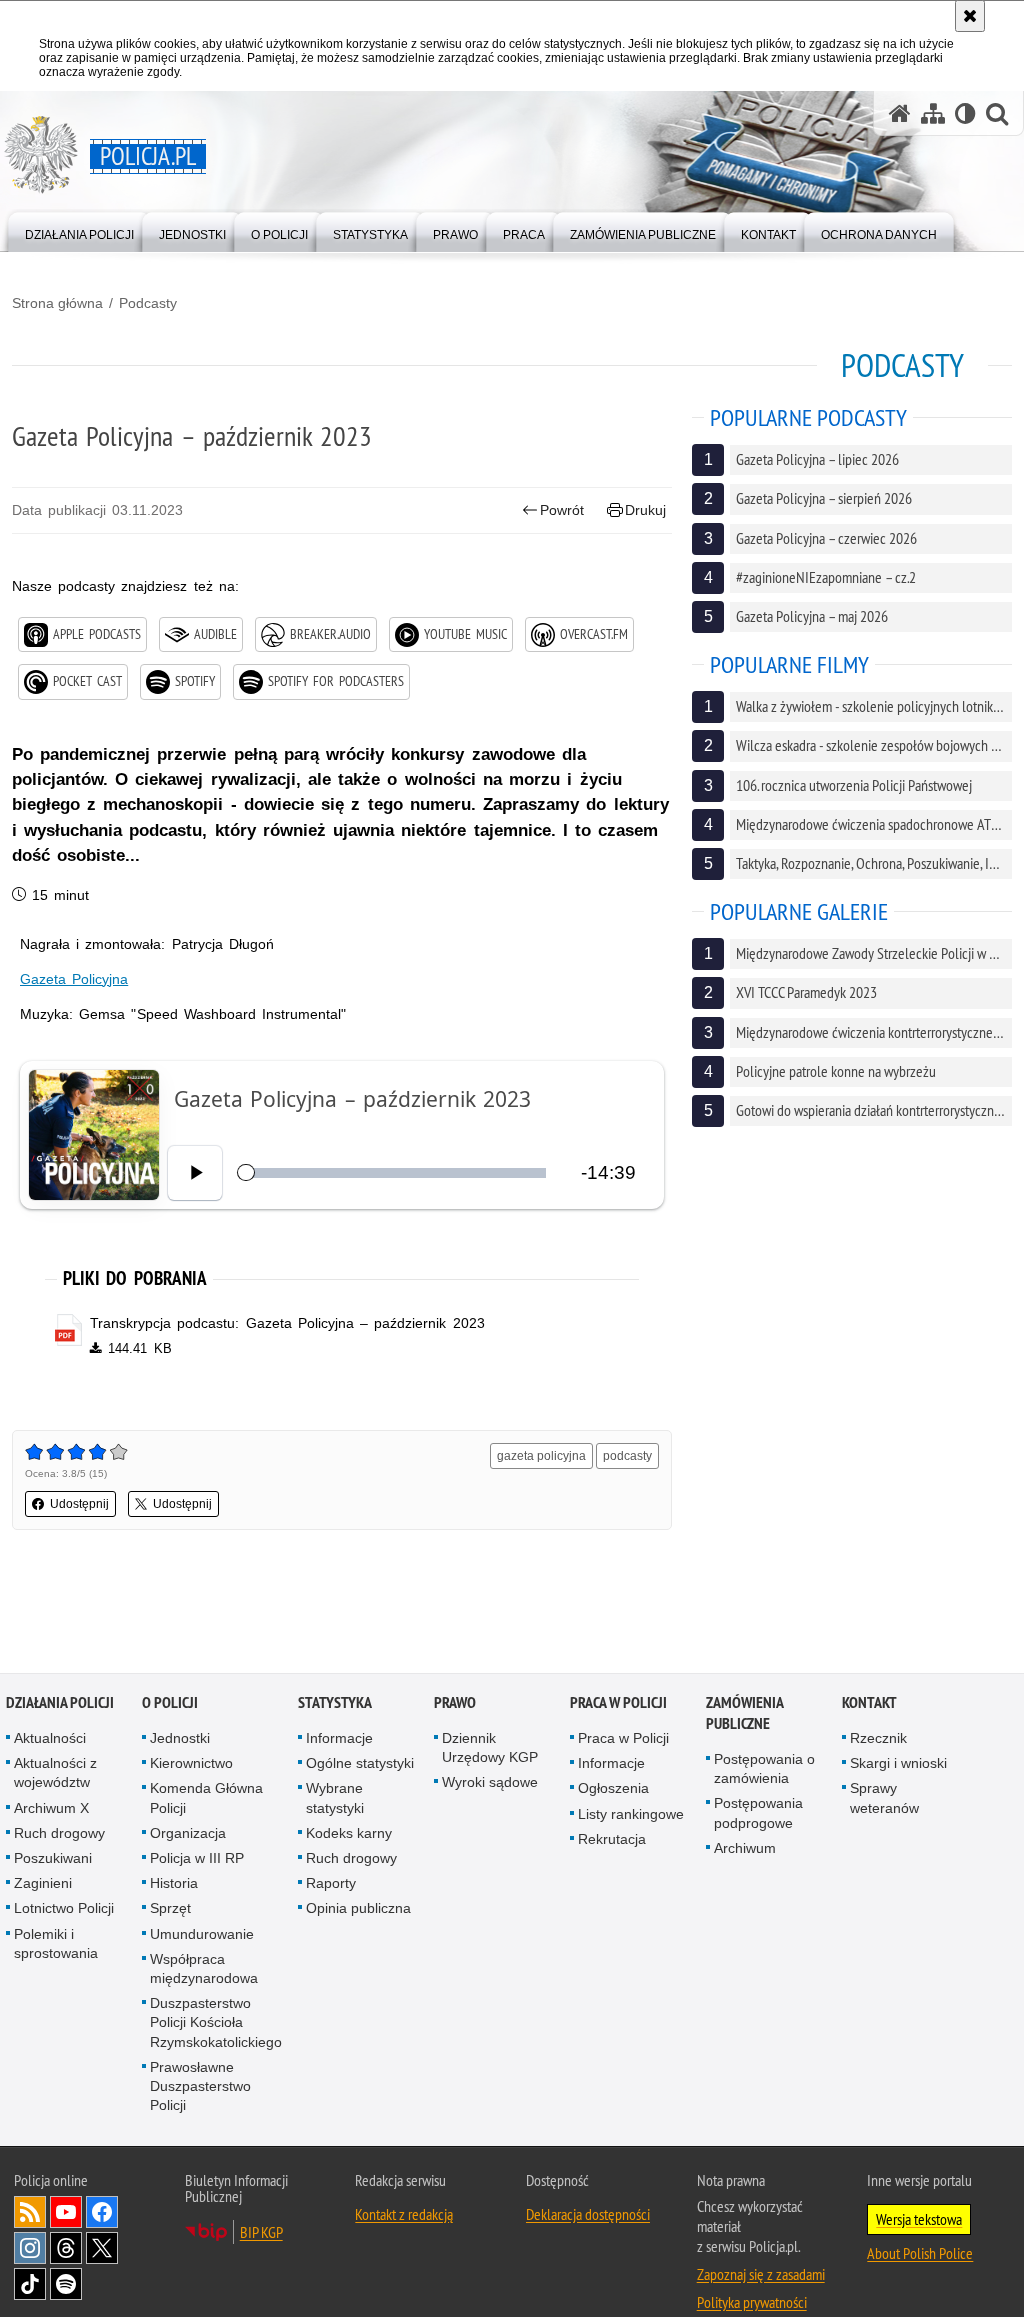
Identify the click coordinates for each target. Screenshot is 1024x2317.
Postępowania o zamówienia (764, 1768)
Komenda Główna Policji (206, 1798)
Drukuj (645, 510)
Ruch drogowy (59, 1833)
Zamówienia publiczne (744, 1713)
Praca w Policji (618, 1702)
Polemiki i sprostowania (56, 1943)
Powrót (562, 510)
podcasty (627, 1456)
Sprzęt (170, 1909)
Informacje (339, 1738)
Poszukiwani (53, 1858)
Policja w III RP (197, 1858)
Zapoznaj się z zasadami (761, 2274)
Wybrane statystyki (335, 1798)
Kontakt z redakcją (404, 2214)
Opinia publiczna (358, 1909)
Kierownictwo (191, 1763)
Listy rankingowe (631, 1814)
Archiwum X (51, 1808)
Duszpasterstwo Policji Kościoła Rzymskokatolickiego (216, 2022)
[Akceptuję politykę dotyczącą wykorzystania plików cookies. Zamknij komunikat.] (970, 16)
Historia (174, 1883)
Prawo (455, 1702)
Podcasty (148, 303)
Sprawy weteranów (884, 1798)
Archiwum (745, 1848)
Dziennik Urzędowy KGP (490, 1747)
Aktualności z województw (55, 1772)
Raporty (331, 1883)
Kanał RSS (30, 2212)
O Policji (170, 1702)
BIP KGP (261, 2232)
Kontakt (869, 1702)
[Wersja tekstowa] (965, 113)
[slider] (395, 1172)
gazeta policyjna (541, 1456)
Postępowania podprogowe (758, 1813)
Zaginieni (43, 1883)
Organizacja (188, 1833)
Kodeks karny (349, 1833)
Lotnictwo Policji (64, 1909)
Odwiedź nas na (66, 2212)
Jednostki (180, 1738)
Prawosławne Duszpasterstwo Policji (200, 2086)
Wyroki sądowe (490, 1783)
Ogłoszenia (613, 1789)
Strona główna (57, 303)
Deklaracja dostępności (588, 2214)
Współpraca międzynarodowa (204, 1968)
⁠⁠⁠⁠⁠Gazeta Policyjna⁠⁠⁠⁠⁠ (74, 979)
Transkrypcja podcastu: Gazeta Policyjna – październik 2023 (287, 1323)
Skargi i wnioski (898, 1763)
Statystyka (335, 1702)
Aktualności (50, 1738)
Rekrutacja (612, 1839)
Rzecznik (878, 1738)
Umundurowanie (202, 1934)
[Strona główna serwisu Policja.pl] (900, 113)
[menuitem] (79, 230)
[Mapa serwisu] (933, 113)
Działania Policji (60, 1702)
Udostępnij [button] (79, 1504)
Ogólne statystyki (360, 1763)
